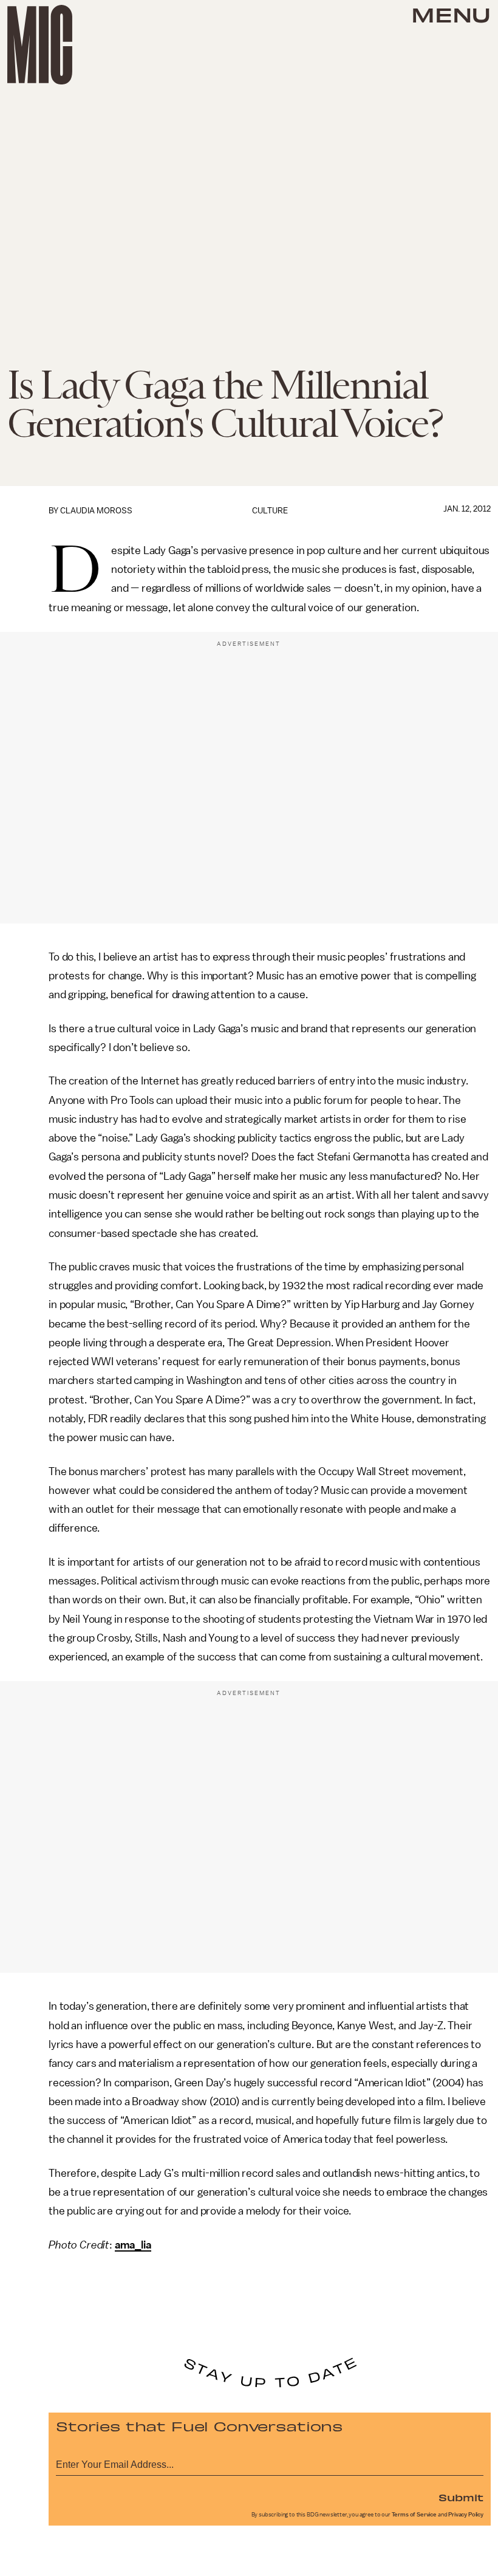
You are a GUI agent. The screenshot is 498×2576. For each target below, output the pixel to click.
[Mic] (40, 45)
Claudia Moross (96, 511)
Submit (461, 2497)
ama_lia (133, 2245)
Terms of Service (414, 2515)
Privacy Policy (466, 2515)
